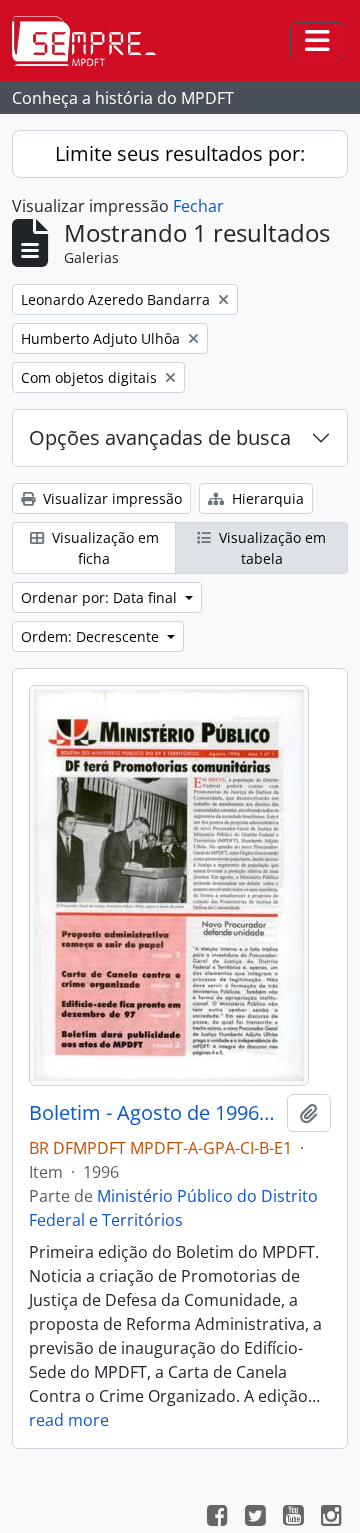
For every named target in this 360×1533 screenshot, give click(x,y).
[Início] (92, 41)
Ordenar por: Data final (101, 597)
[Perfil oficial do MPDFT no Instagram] (331, 1518)
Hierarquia (266, 498)
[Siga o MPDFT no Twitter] (255, 1518)
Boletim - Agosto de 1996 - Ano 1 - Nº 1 (154, 1113)
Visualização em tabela (270, 548)
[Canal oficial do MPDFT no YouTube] (293, 1518)
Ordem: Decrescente (92, 636)
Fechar (198, 206)
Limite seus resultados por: (180, 153)
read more (69, 1420)
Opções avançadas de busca (160, 437)
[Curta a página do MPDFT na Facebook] (217, 1518)
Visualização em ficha (103, 548)
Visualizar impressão (110, 498)
